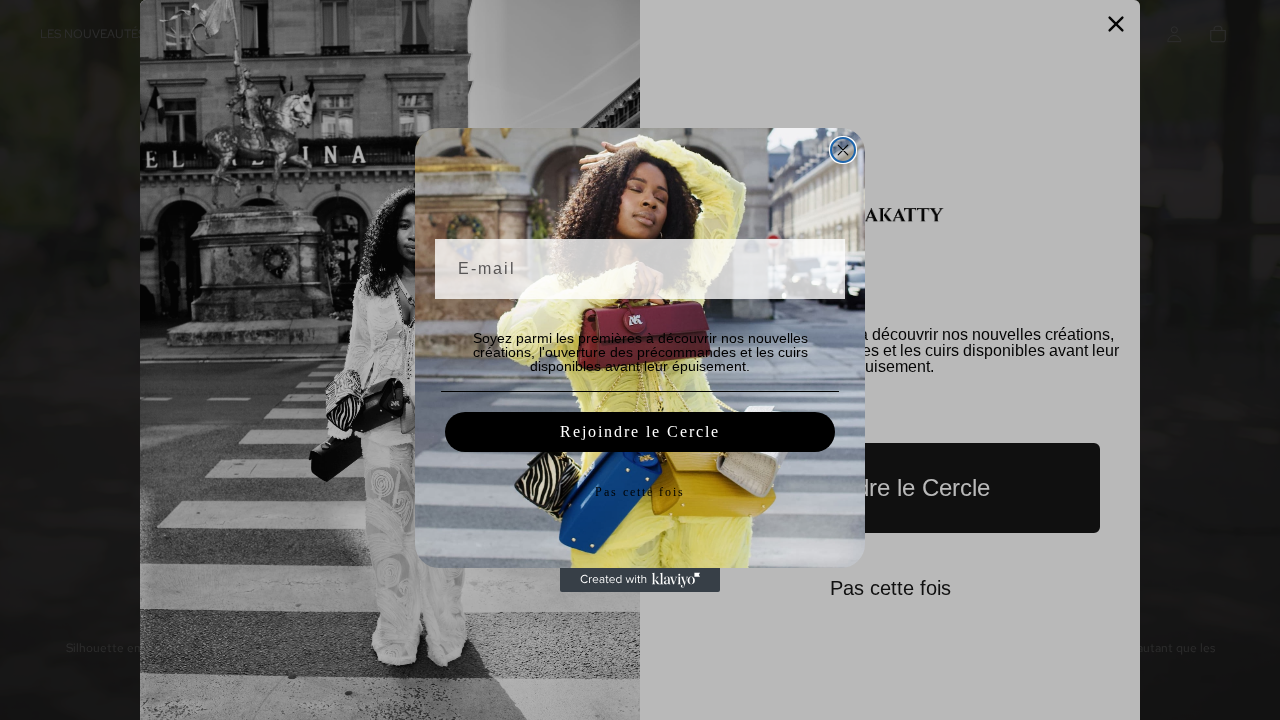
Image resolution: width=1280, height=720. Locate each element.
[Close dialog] (843, 150)
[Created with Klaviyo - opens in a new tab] (640, 580)
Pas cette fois (640, 492)
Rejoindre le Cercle (640, 431)
